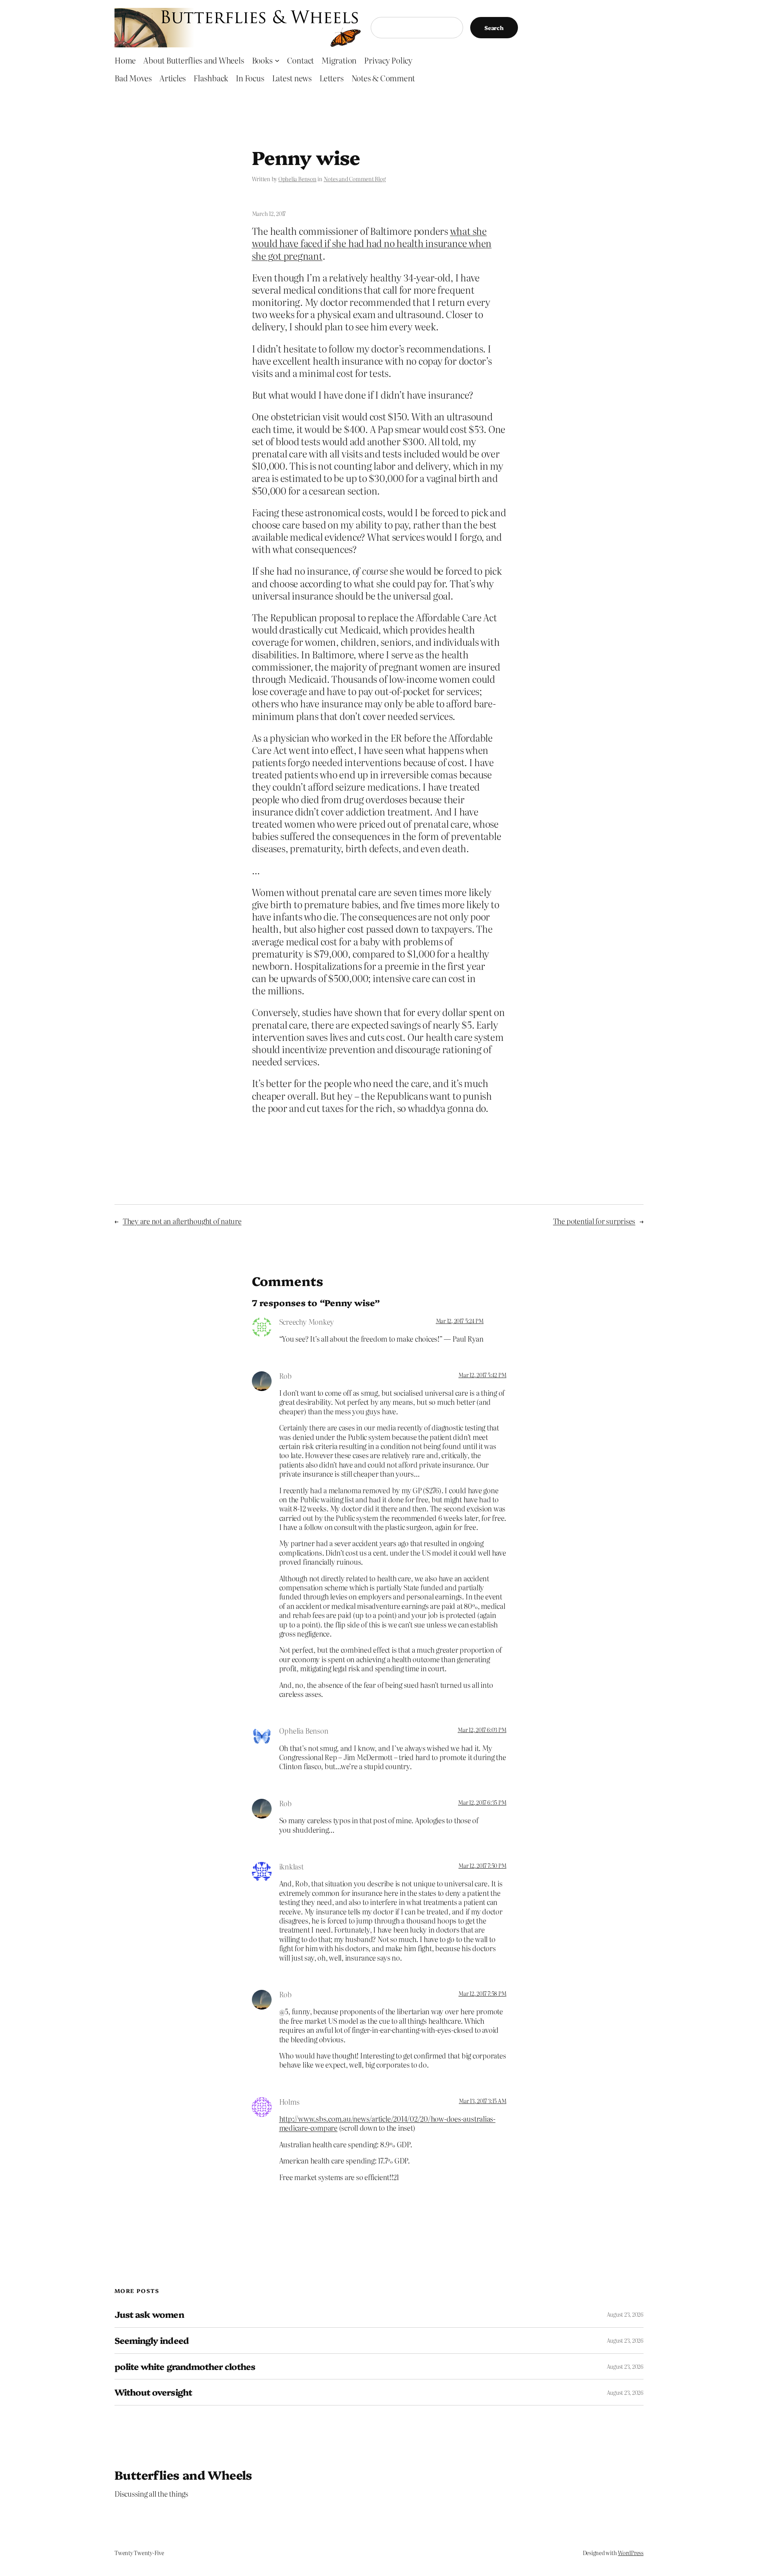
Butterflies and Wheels (183, 2475)
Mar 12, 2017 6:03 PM (482, 1730)
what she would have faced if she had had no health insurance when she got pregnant (372, 243)
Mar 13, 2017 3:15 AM (482, 2101)
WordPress (631, 2553)
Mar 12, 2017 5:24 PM (460, 1321)
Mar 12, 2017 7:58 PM (482, 1993)
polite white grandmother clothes (185, 2367)
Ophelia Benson (297, 179)
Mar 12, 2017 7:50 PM (482, 1865)
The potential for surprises (594, 1221)
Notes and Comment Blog (355, 179)
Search (494, 28)
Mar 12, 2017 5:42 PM (482, 1375)
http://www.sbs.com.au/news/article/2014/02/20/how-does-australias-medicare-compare (387, 2123)
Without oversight (153, 2392)
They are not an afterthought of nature (182, 1221)
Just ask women (149, 2314)
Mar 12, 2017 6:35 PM (482, 1802)
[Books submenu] (277, 60)
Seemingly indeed (152, 2341)
